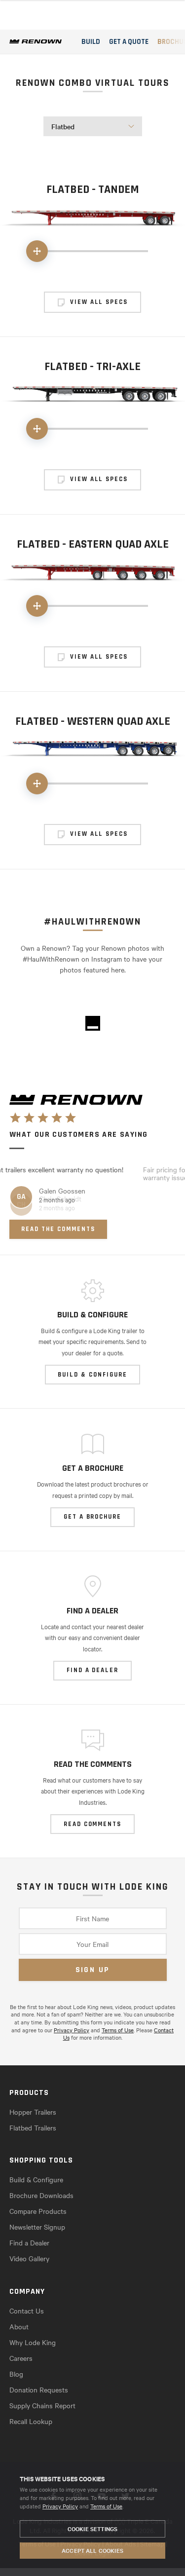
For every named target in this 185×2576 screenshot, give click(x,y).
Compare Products (38, 2211)
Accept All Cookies (92, 2550)
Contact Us (27, 2311)
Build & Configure (36, 2179)
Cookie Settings (92, 2529)
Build (91, 42)
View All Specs (99, 302)
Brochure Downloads (41, 2195)
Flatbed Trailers (33, 2128)
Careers (21, 2358)
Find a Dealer (29, 2242)
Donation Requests (39, 2389)
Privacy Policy (60, 2506)
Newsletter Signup (37, 2227)
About (19, 2326)
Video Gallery (29, 2258)
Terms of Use (106, 2506)
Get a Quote (129, 42)
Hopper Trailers (33, 2112)
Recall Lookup (31, 2421)
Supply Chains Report (42, 2405)
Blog (16, 2374)
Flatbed (63, 126)
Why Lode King (33, 2342)
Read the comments (58, 1229)
